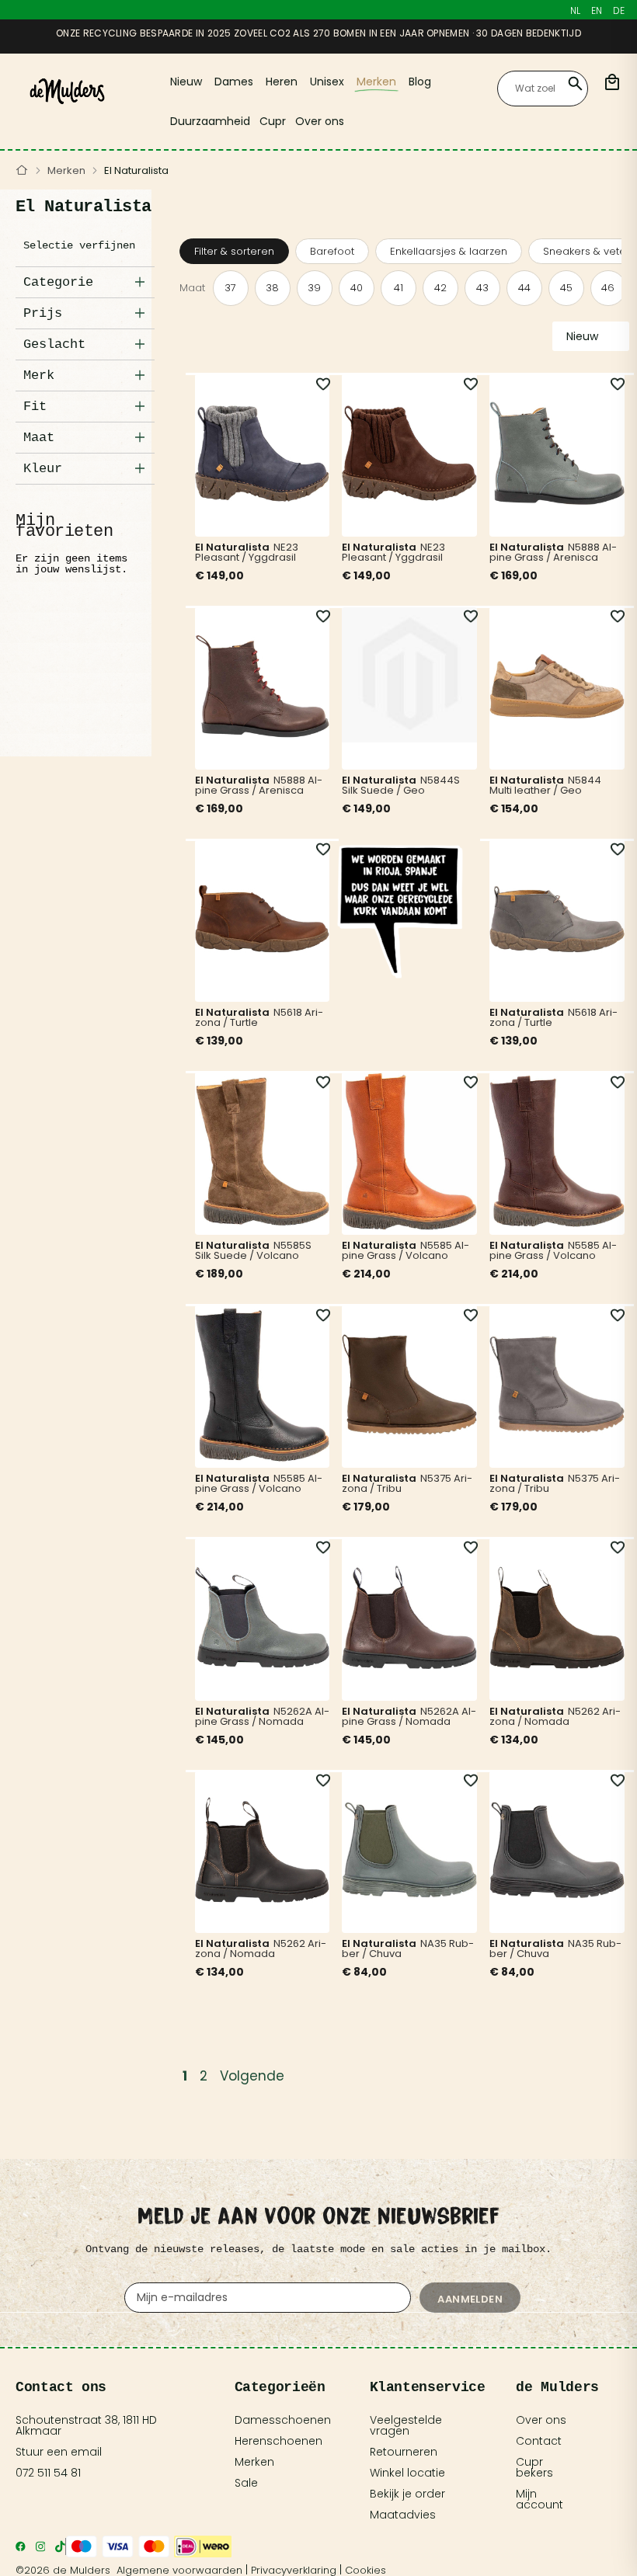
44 (524, 288)
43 (482, 288)
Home (22, 171)
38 (272, 288)
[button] (314, 384)
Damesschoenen (283, 2420)
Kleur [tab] (43, 469)
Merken (66, 170)
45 (566, 288)
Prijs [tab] (43, 313)
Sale (246, 2483)
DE (619, 10)
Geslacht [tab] (54, 344)
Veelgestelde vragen (406, 2425)
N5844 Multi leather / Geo (545, 785)
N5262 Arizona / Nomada (555, 1716)
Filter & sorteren (234, 251)
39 (314, 288)
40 (357, 288)
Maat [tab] (39, 438)
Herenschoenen (278, 2441)
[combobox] (543, 89)
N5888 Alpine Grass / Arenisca (553, 552)
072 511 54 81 (48, 2473)
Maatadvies (403, 2515)
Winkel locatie (407, 2473)
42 (440, 288)
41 (399, 288)
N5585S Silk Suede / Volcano (253, 1250)
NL (575, 10)
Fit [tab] (35, 407)
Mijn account (540, 2499)
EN (597, 10)
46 (608, 288)
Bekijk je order (407, 2494)
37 (230, 288)
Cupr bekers (534, 2467)
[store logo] (67, 91)
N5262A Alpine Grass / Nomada (262, 1716)
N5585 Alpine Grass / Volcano (406, 1250)
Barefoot (332, 251)
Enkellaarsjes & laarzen (449, 251)
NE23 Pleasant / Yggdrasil (247, 552)
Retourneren (404, 2452)
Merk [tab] (39, 375)
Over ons (541, 2420)
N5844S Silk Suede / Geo (401, 785)
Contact (539, 2441)
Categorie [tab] (58, 282)
